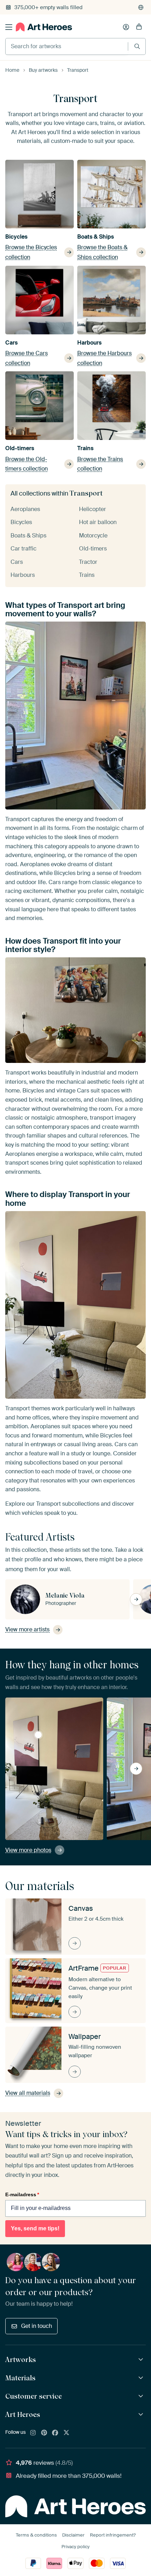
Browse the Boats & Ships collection (102, 252)
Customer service (34, 2396)
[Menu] (9, 27)
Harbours (89, 343)
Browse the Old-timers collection (27, 464)
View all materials (28, 2093)
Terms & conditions (36, 2535)
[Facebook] (55, 2433)
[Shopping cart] (139, 27)
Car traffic (24, 549)
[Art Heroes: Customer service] (142, 2396)
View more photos (28, 1850)
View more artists (27, 1629)
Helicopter (93, 509)
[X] (66, 2433)
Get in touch (37, 2326)
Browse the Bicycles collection (31, 252)
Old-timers (20, 448)
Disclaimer (73, 2535)
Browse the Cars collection (27, 358)
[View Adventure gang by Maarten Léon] (38, 1735)
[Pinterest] (44, 2433)
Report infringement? (113, 2535)
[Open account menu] (126, 27)
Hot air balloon (98, 522)
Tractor (88, 562)
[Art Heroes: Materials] (142, 2378)
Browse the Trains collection (100, 464)
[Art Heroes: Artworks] (142, 2360)
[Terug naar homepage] (44, 27)
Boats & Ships (96, 237)
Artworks (21, 2360)
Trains (85, 448)
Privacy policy (75, 2547)
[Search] (137, 46)
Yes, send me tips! (35, 2228)
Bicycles (16, 237)
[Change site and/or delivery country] (141, 7)
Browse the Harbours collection (104, 358)
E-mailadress (22, 2194)
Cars (11, 343)
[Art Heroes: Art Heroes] (142, 2415)
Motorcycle (93, 536)
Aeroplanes (25, 509)
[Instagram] (33, 2433)
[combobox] (67, 46)
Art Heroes (23, 2414)
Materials (20, 2378)
